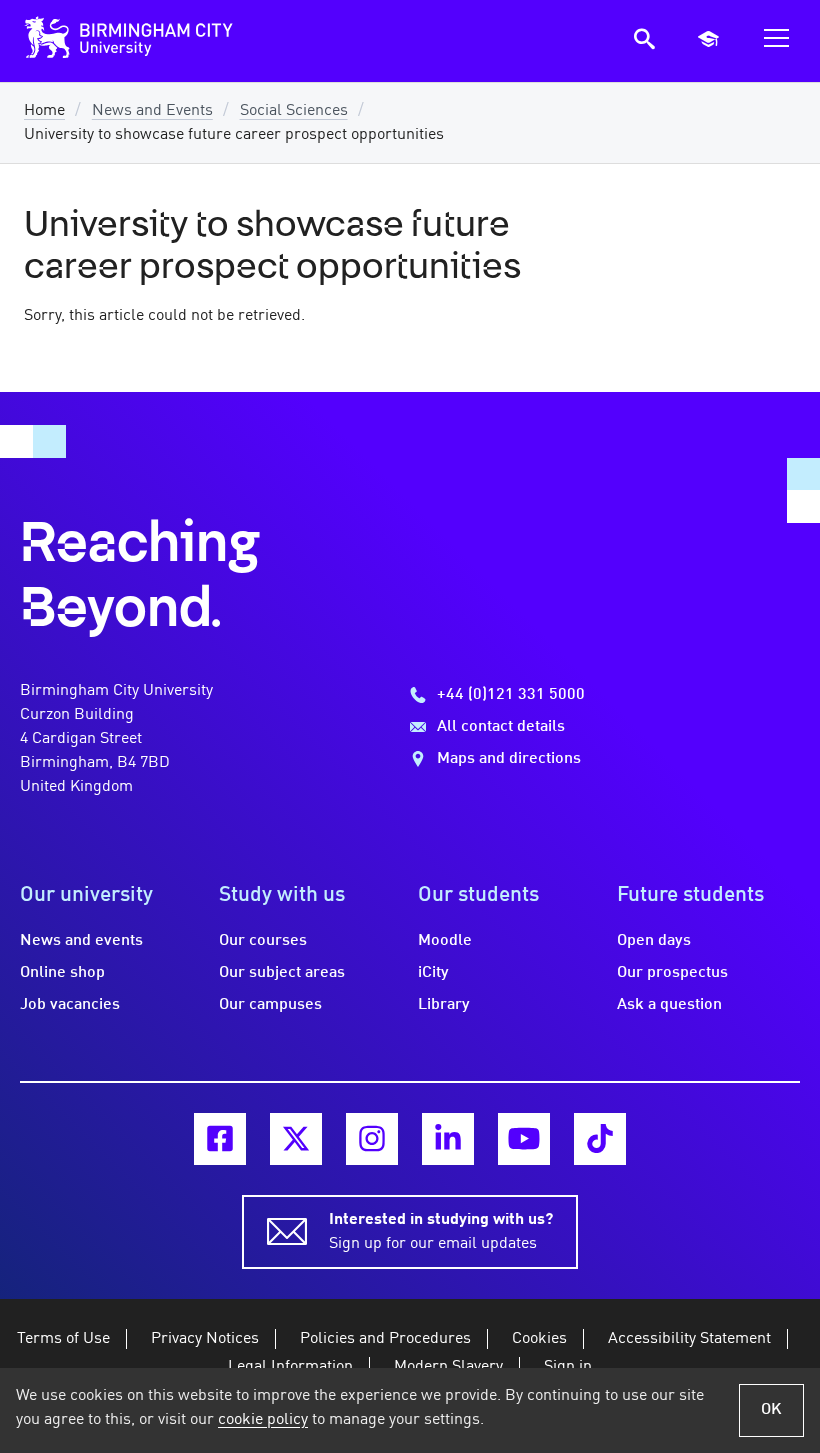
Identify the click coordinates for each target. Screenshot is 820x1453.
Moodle (445, 941)
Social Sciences (294, 111)
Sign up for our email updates (441, 1232)
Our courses (263, 941)
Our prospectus (672, 973)
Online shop (62, 973)
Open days (654, 941)
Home (44, 111)
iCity (433, 973)
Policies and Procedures (385, 1339)
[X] (296, 1139)
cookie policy (263, 1420)
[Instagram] (372, 1139)
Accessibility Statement (689, 1339)
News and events (81, 941)
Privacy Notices (205, 1339)
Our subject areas (282, 973)
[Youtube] (524, 1139)
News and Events (152, 111)
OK (771, 1410)
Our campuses (270, 1005)
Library (444, 1005)
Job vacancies (70, 1005)
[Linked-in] (448, 1139)
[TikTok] (600, 1139)
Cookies (539, 1339)
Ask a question (669, 1005)
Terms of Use (63, 1339)
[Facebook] (220, 1139)
